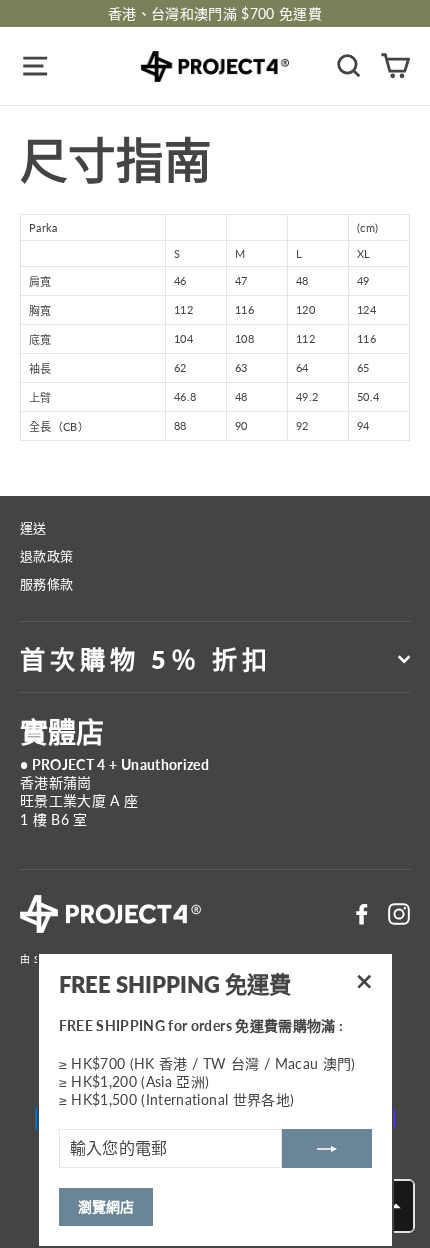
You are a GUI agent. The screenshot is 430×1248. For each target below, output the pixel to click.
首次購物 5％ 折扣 (146, 659)
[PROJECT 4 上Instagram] (399, 914)
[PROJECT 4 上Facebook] (362, 914)
